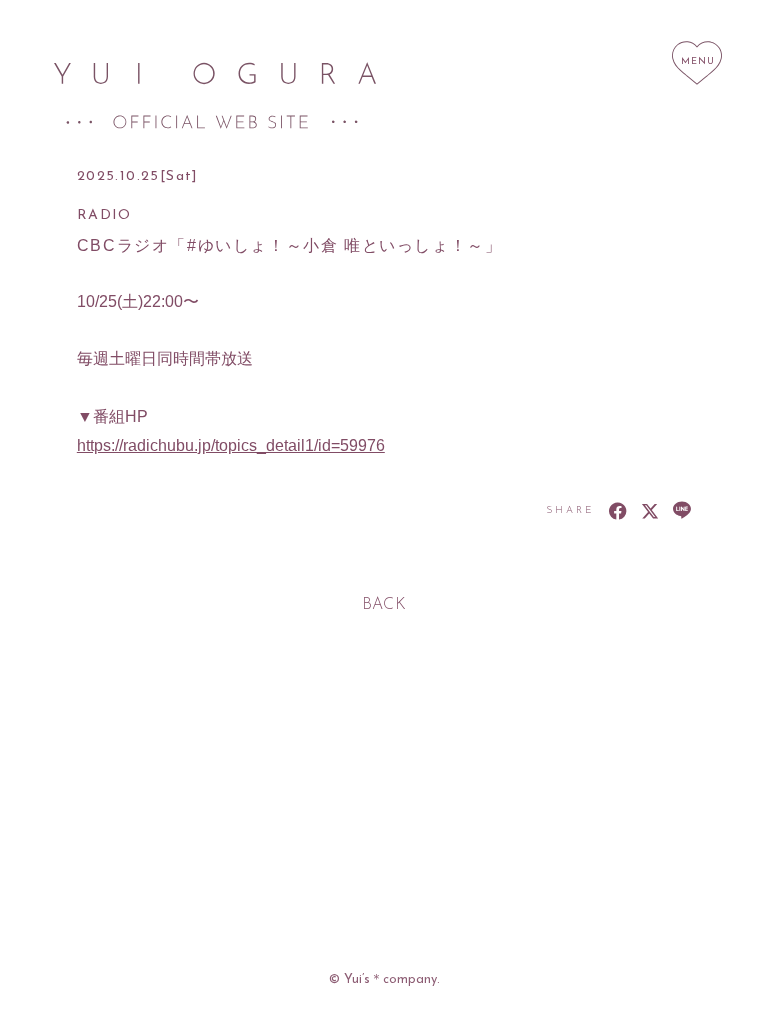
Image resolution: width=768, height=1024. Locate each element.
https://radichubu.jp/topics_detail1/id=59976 (231, 445)
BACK (384, 605)
